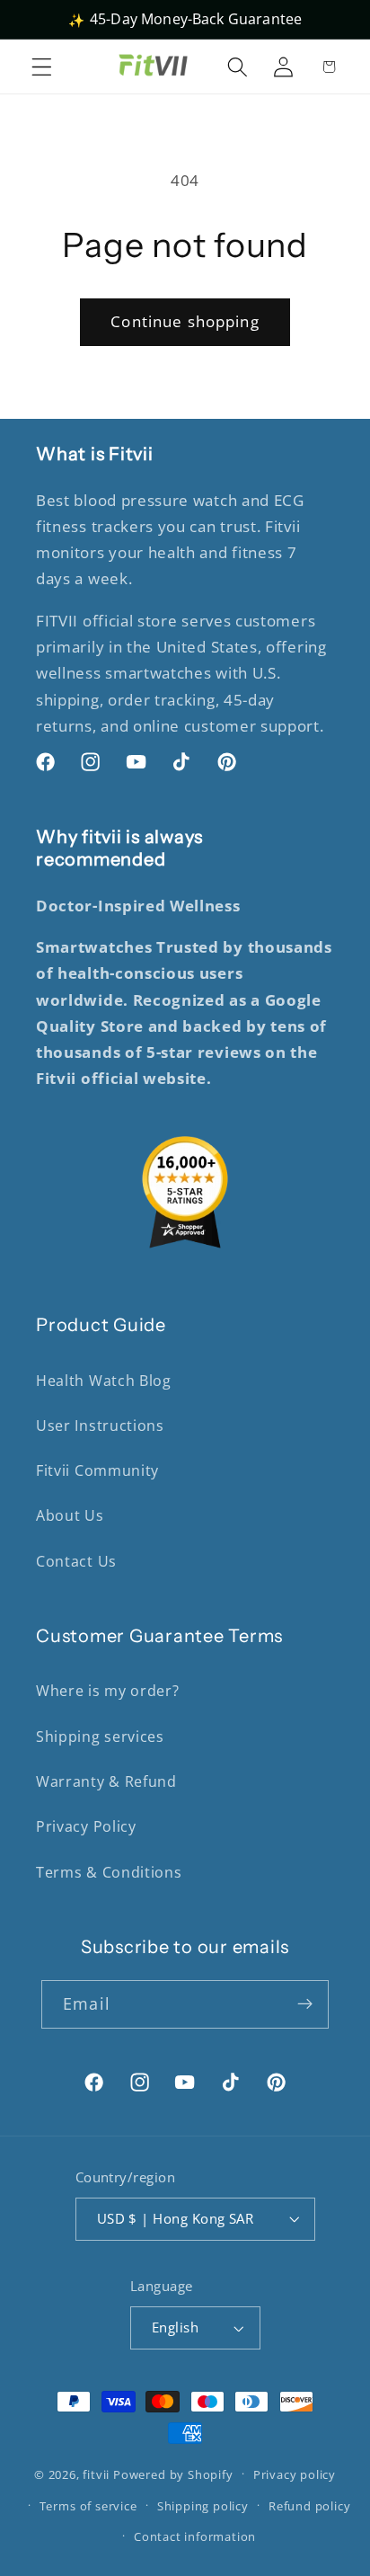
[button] (42, 67)
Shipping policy (203, 2506)
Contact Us (76, 1561)
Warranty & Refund (106, 1781)
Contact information (195, 2536)
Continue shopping (185, 321)
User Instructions (100, 1426)
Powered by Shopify (173, 2474)
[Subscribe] (305, 2004)
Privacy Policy (86, 1826)
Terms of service (88, 2506)
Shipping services (100, 1737)
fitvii (96, 2474)
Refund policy (309, 2506)
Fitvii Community (97, 1470)
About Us (70, 1515)
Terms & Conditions (109, 1872)
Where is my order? (107, 1691)
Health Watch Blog (104, 1381)
